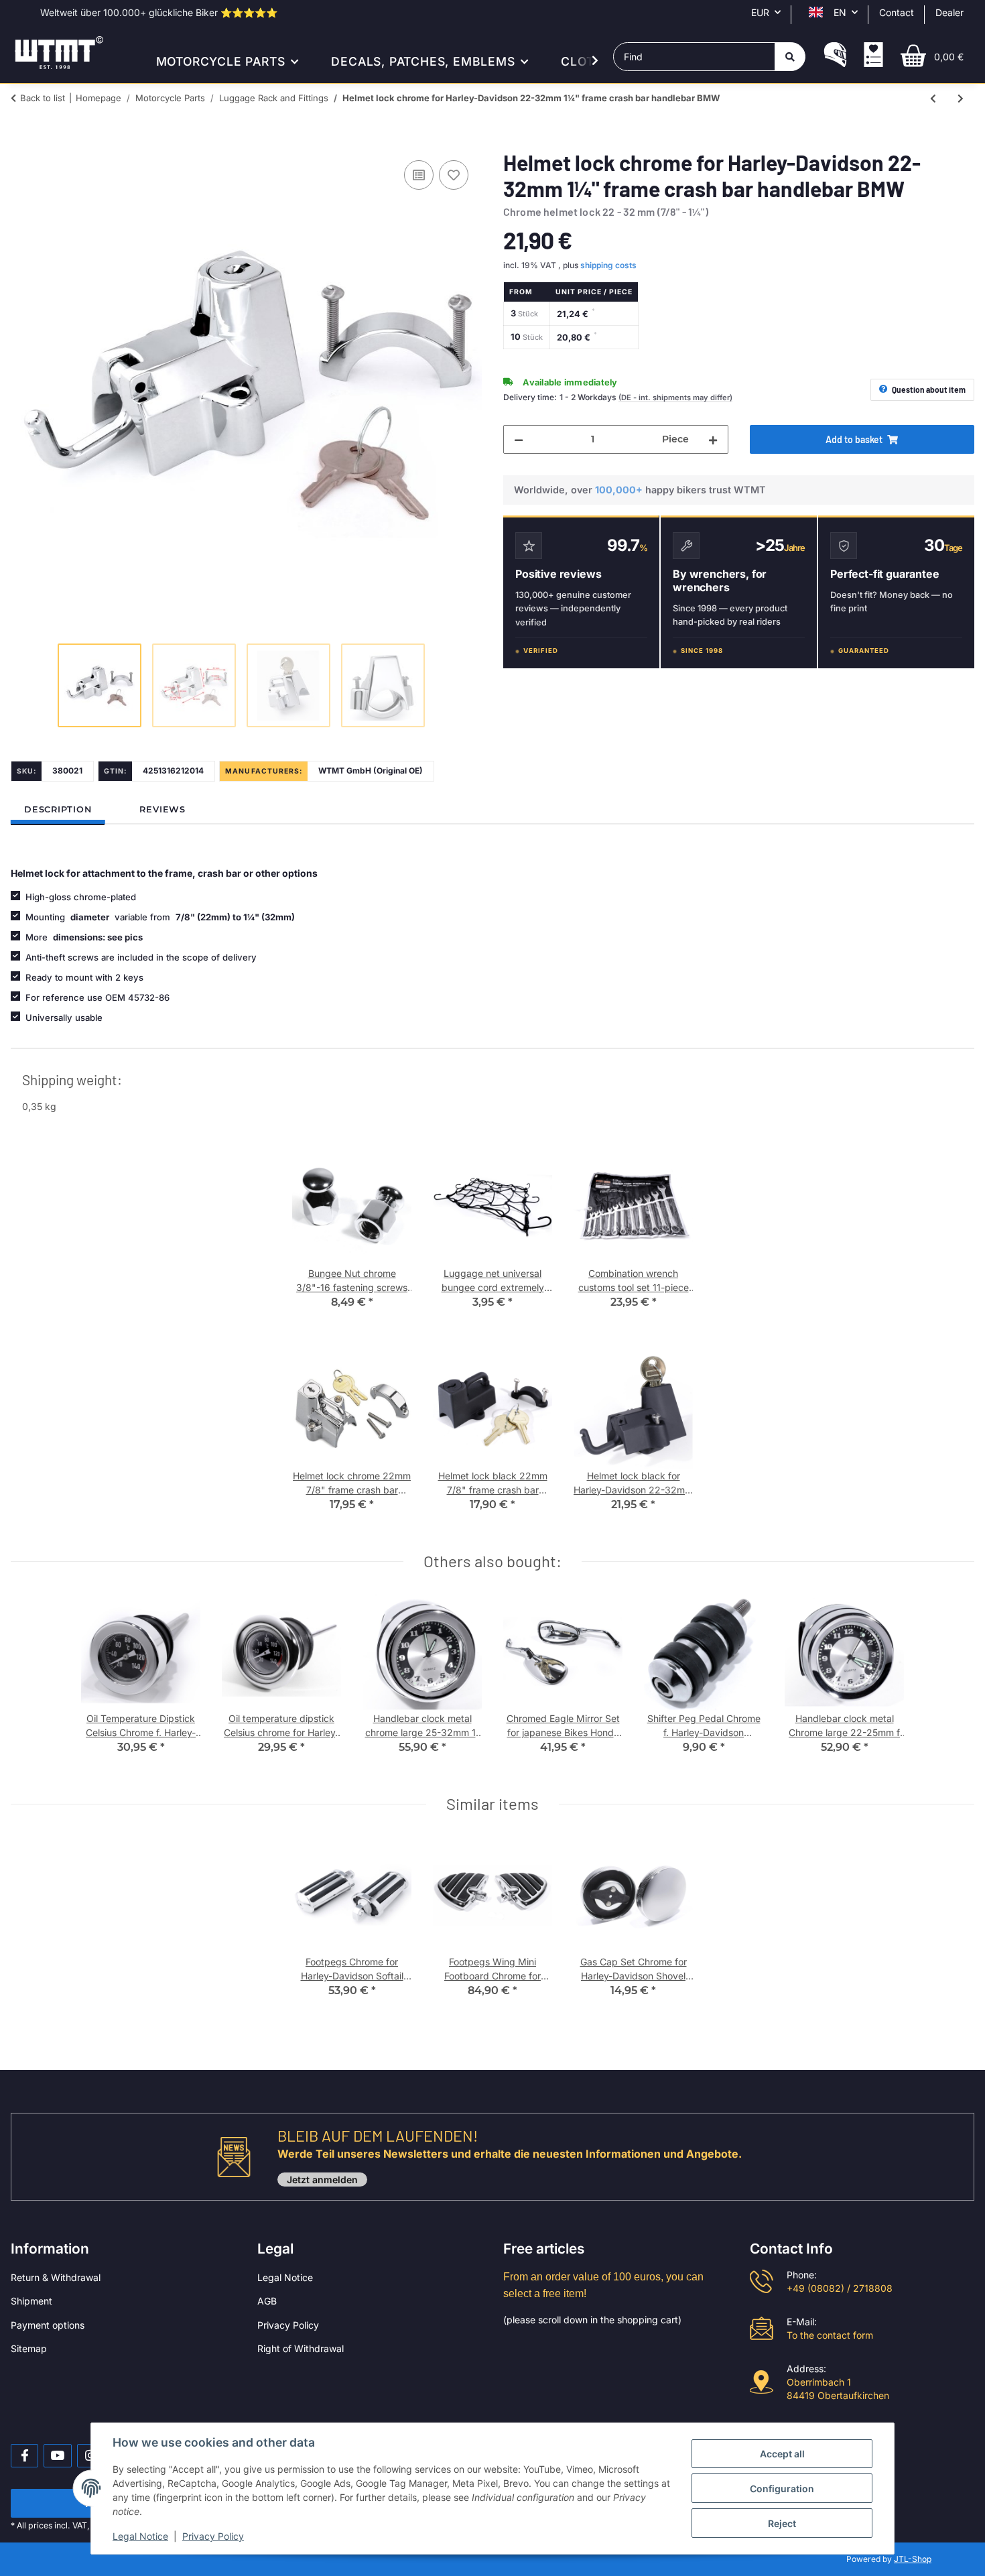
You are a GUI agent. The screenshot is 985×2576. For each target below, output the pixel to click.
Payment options (48, 2325)
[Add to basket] (21, 142)
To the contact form (830, 2335)
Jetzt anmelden (322, 2180)
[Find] (790, 57)
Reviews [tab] (162, 809)
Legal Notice (285, 2277)
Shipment (31, 2301)
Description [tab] (58, 809)
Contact (897, 12)
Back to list (43, 98)
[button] (835, 56)
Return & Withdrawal (56, 2277)
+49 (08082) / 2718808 (840, 2288)
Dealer (949, 12)
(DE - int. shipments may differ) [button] (675, 397)
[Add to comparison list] (419, 175)
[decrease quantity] (519, 439)
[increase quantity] (713, 439)
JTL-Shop (913, 2559)
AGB (267, 2301)
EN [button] (840, 12)
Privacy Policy (288, 2325)
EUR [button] (760, 12)
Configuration (782, 2489)
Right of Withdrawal (301, 2348)
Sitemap (29, 2348)
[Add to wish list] (454, 175)
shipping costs (608, 265)
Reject (782, 2523)
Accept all (782, 2454)
